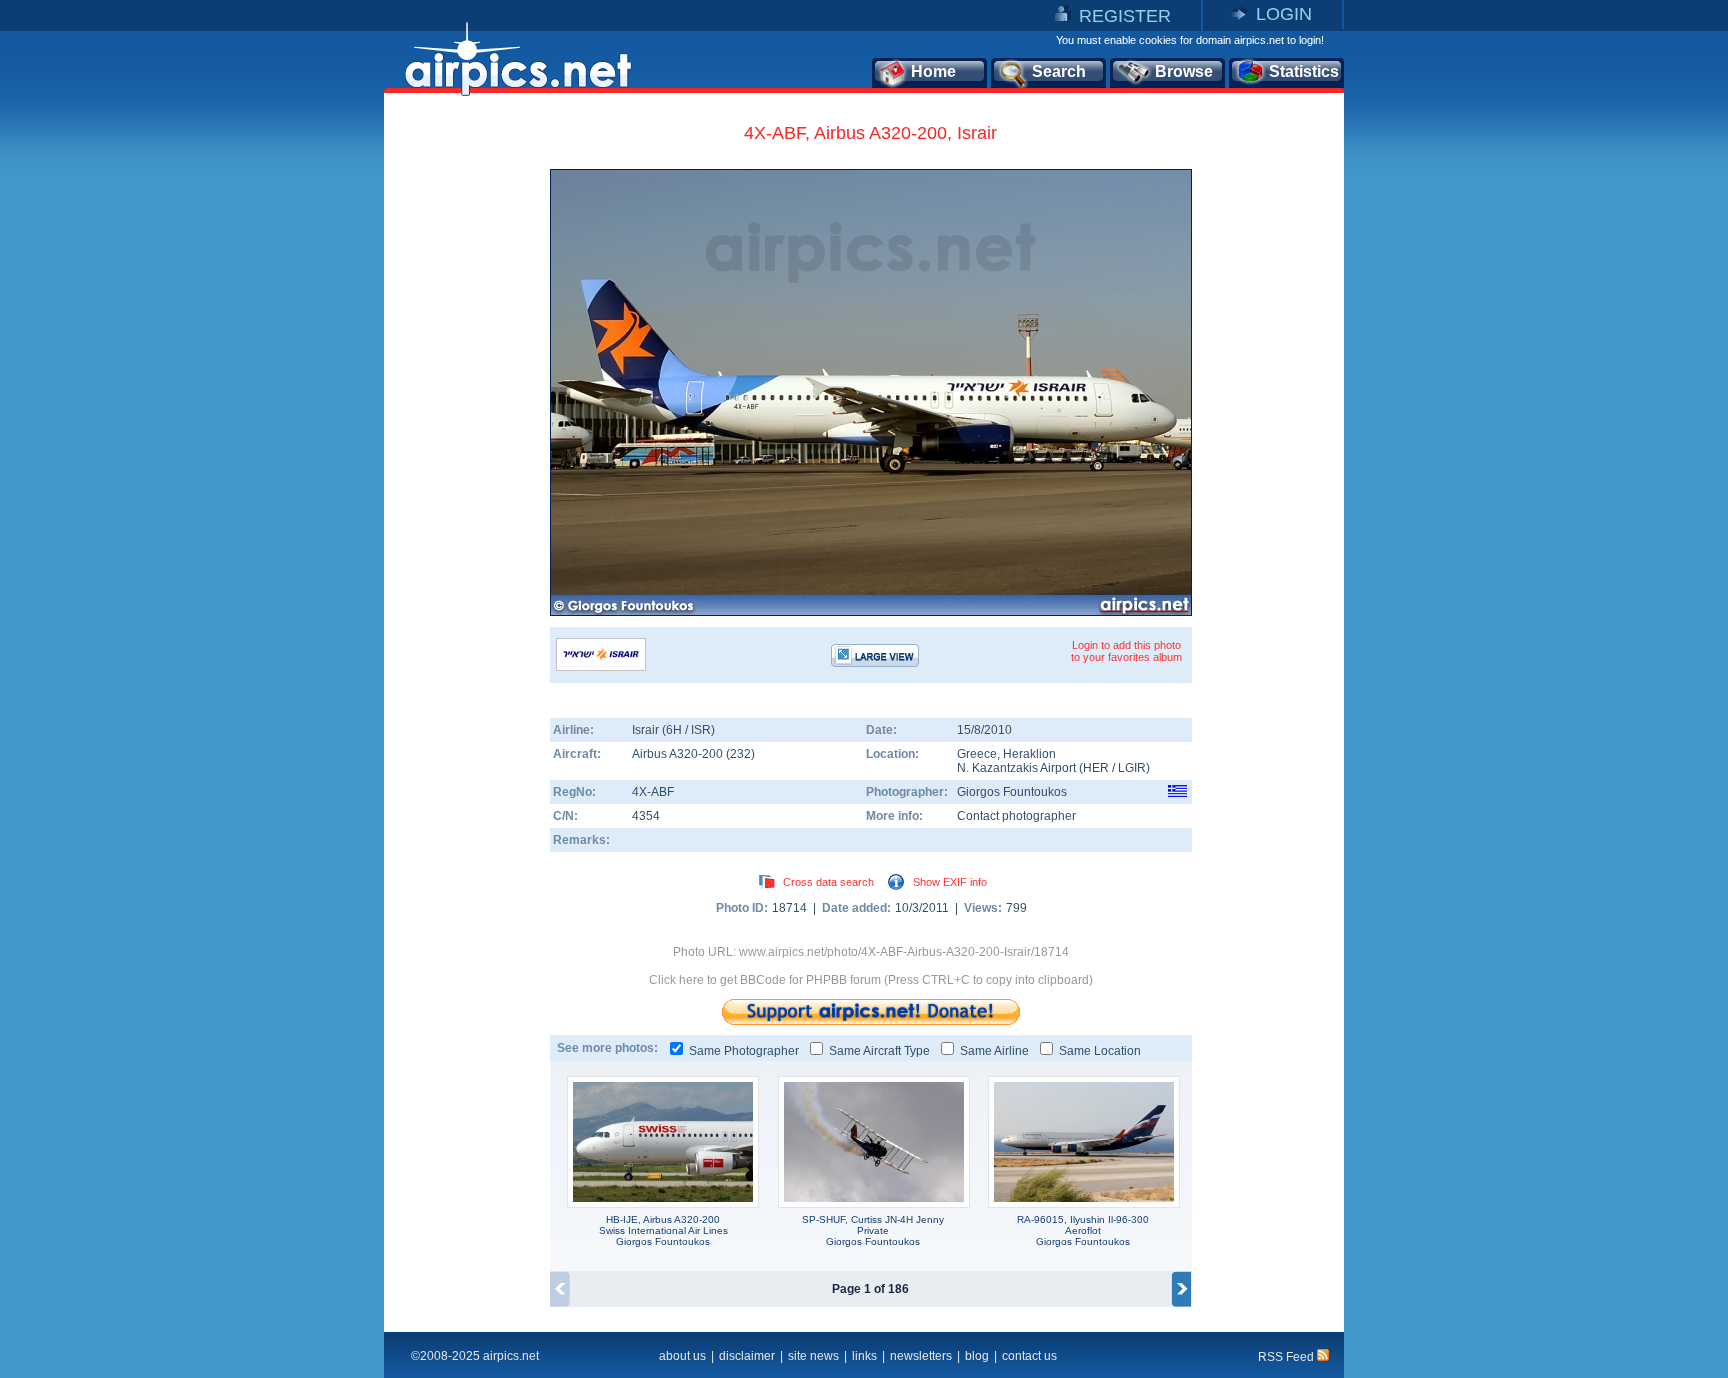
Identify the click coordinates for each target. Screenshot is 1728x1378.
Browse (1184, 71)
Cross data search (828, 882)
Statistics (1304, 71)
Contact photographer (1016, 816)
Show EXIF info (950, 882)
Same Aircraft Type (879, 1051)
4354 (646, 816)
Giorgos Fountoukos (1012, 792)
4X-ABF (653, 792)
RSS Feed (1287, 1357)
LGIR (1132, 768)
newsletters (921, 1356)
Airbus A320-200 (679, 754)
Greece (977, 754)
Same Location (1100, 1051)
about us (682, 1356)
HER (1096, 768)
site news (813, 1356)
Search (1059, 71)
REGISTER (1125, 16)
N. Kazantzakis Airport (1016, 768)
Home (933, 71)
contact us (1029, 1356)
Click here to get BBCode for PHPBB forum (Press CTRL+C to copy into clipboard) (871, 980)
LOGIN (1284, 14)
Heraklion (1029, 754)
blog (977, 1356)
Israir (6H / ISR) (673, 730)
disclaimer (747, 1356)
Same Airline (994, 1051)
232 (740, 754)
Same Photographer (744, 1051)
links (864, 1356)
